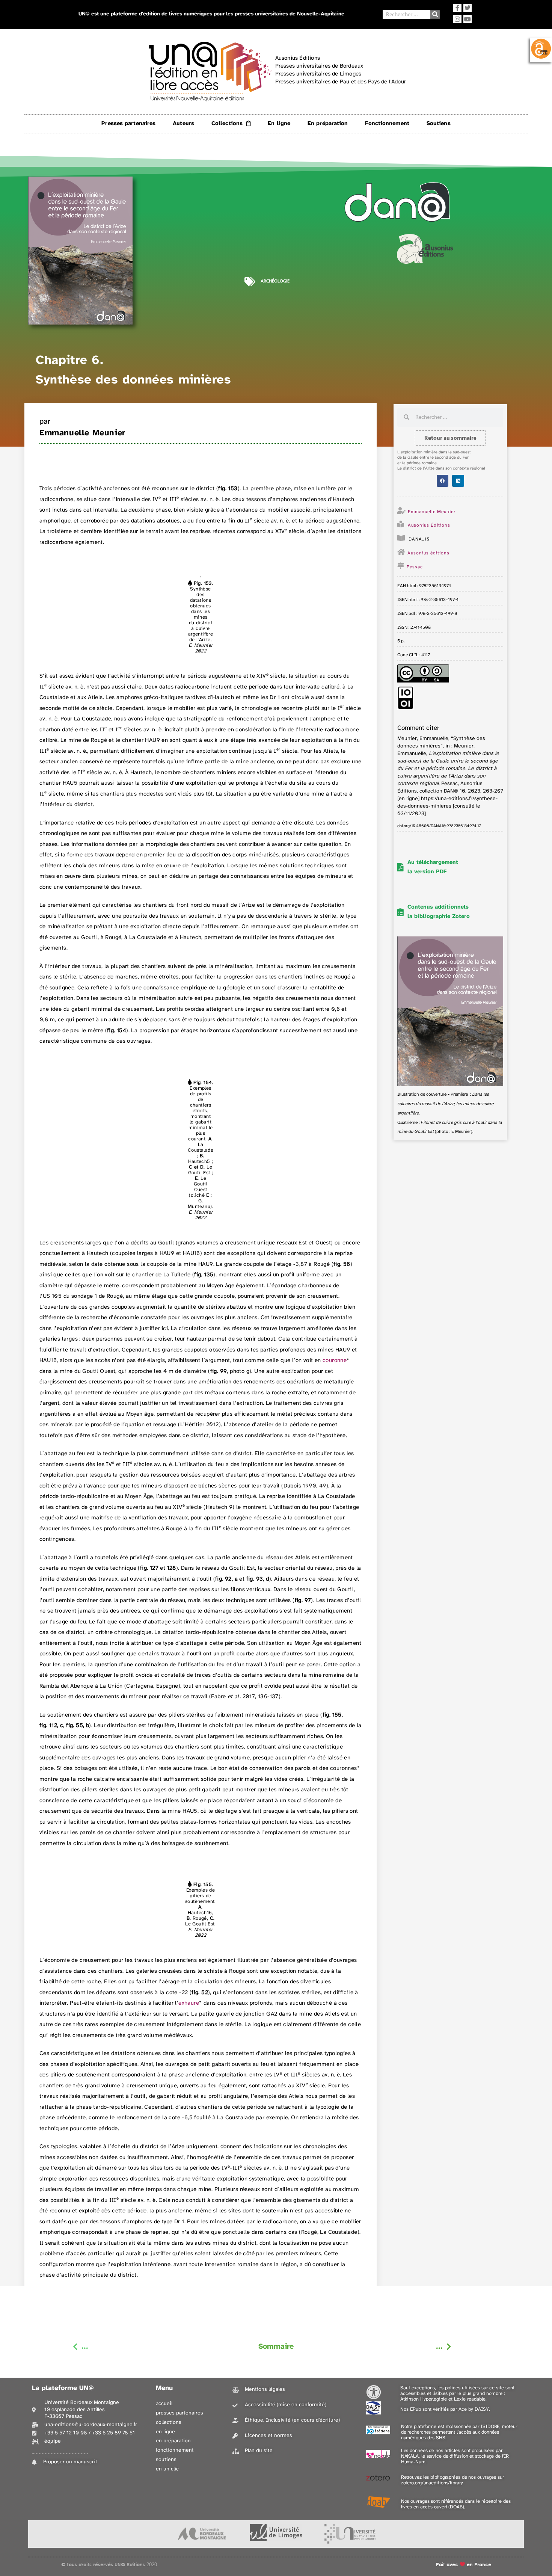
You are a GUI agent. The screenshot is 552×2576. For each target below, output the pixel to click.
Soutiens (439, 124)
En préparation (328, 124)
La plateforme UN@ (63, 2388)
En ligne (279, 124)
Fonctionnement (387, 124)
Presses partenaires (128, 124)
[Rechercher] (435, 14)
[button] (443, 481)
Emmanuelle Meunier (82, 433)
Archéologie (275, 281)
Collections (227, 124)
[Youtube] (468, 19)
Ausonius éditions (428, 553)
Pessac (415, 567)
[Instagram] (457, 19)
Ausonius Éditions (429, 525)
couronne (335, 1360)
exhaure (189, 2003)
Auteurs (183, 124)
